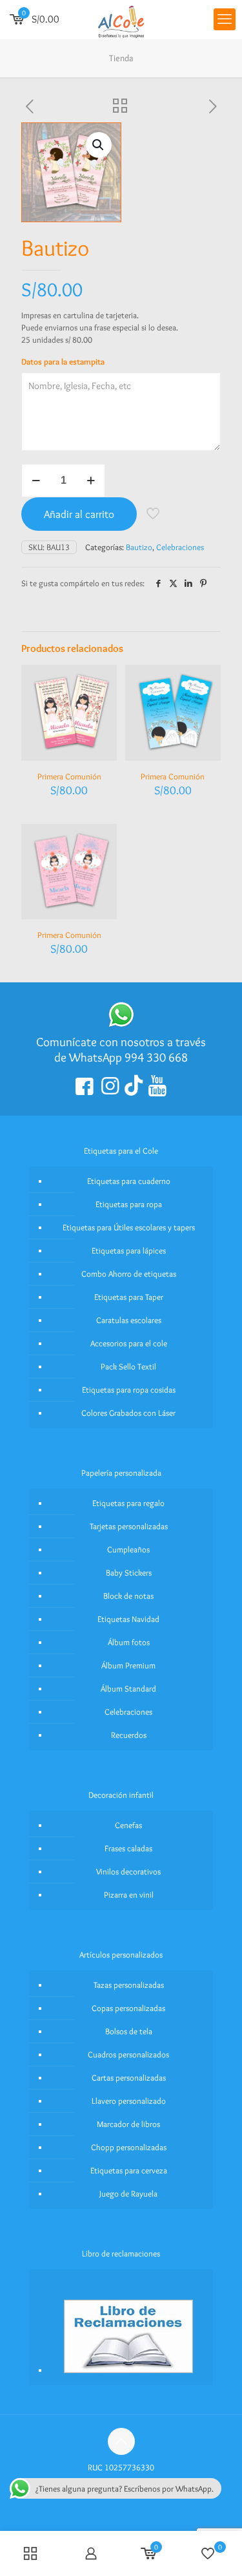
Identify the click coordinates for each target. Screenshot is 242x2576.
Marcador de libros (128, 2124)
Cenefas (128, 1825)
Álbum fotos (129, 1642)
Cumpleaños (128, 1549)
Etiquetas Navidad (128, 1619)
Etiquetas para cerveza (129, 2170)
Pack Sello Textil (128, 1366)
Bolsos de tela (129, 2031)
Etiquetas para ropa (129, 1204)
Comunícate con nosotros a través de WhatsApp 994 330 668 (121, 1050)
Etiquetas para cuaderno (129, 1181)
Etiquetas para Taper (129, 1297)
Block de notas (128, 1596)
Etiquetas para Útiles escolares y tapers (129, 1227)
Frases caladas (128, 1848)
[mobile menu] (225, 19)
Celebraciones (180, 547)
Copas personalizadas (128, 2008)
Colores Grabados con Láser (128, 1413)
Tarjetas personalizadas (129, 1526)
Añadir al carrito (79, 514)
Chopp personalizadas (129, 2147)
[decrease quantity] (36, 481)
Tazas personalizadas (129, 1985)
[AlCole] (121, 19)
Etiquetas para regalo (128, 1503)
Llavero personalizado (129, 2101)
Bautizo (139, 547)
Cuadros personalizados (128, 2054)
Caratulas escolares (129, 1320)
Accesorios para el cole (129, 1343)
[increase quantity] (91, 481)
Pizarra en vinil (129, 1894)
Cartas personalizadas (129, 2077)
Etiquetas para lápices (129, 1250)
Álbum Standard (128, 1688)
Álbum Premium (128, 1665)
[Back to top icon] (121, 2441)
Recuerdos (129, 1735)
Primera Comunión (69, 776)
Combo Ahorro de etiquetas (129, 1274)
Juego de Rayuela (128, 2193)
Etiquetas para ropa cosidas (129, 1389)
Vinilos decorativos (128, 1871)
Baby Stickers (129, 1572)
